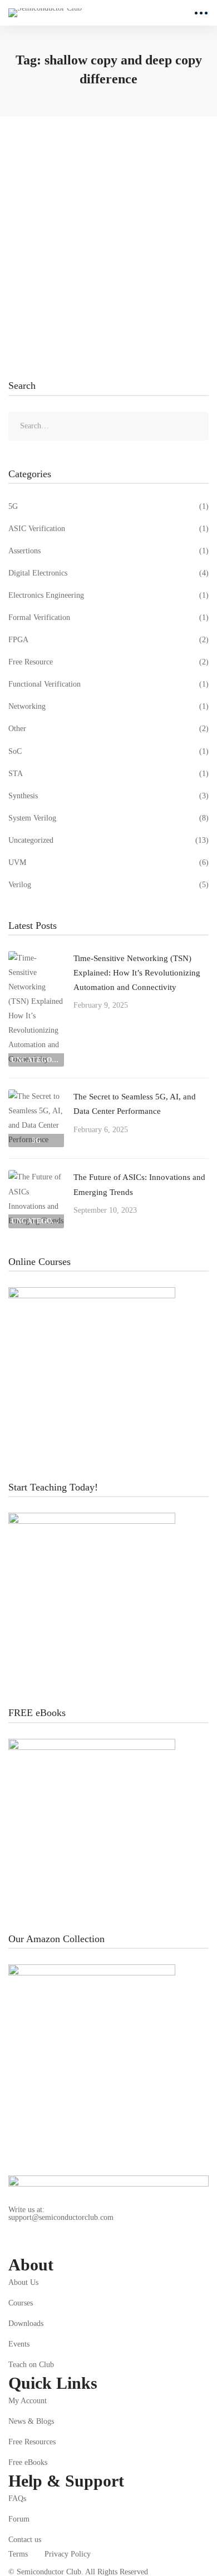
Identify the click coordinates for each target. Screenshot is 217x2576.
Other (108, 729)
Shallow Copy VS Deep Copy (81, 214)
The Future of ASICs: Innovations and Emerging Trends (139, 1184)
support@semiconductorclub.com (61, 2218)
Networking (108, 706)
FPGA (108, 640)
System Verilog (108, 818)
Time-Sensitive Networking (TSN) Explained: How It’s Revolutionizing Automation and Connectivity (137, 973)
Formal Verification (108, 617)
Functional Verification (108, 684)
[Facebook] (117, 2245)
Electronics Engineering (108, 595)
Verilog (108, 885)
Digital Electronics (108, 573)
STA (108, 774)
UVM (108, 862)
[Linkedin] (13, 2245)
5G (108, 506)
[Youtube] (65, 2245)
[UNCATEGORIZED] (36, 958)
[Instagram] (39, 2245)
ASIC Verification (108, 529)
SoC (108, 751)
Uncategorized (108, 840)
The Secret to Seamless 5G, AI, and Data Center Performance (135, 1104)
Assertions (108, 551)
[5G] (36, 1096)
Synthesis (108, 796)
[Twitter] (91, 2245)
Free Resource (108, 662)
